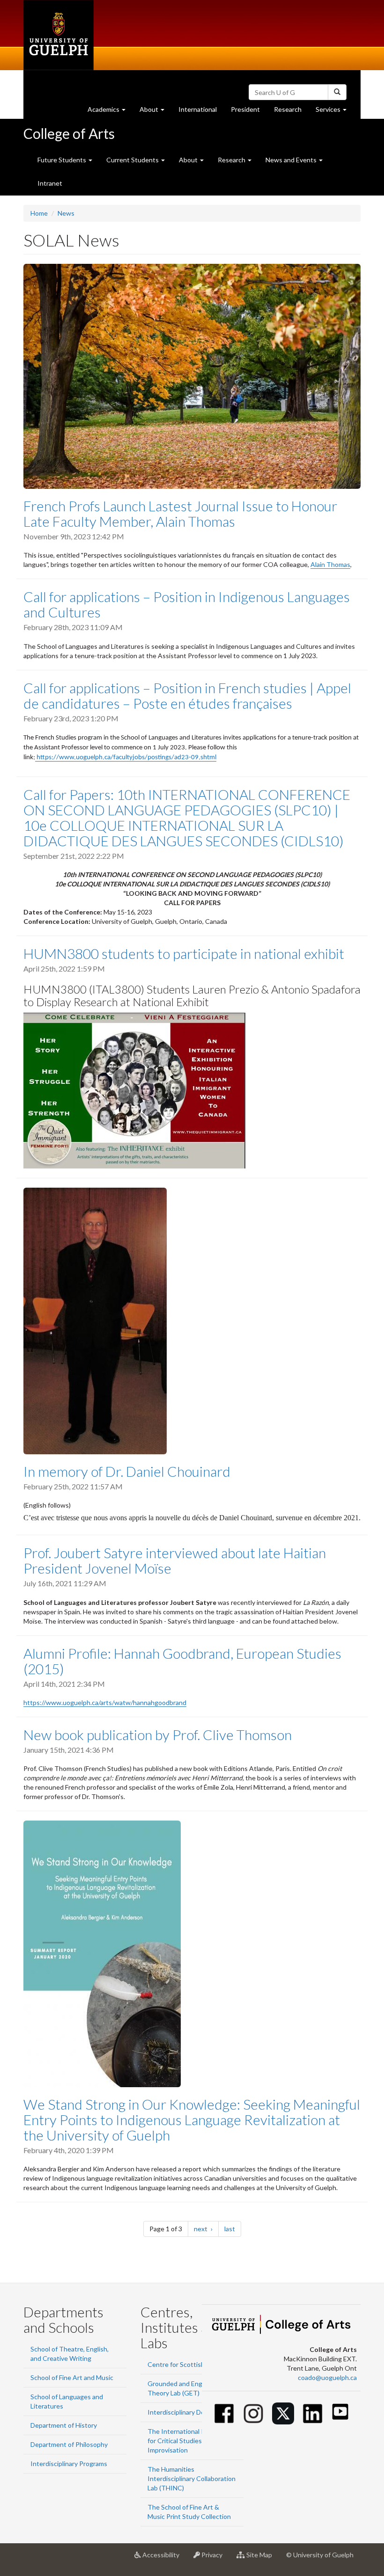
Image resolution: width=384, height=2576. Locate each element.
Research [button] (232, 160)
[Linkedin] (313, 2413)
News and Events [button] (292, 160)
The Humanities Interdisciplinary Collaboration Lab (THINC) (192, 2478)
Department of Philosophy (69, 2444)
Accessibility (164, 2558)
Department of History (64, 2425)
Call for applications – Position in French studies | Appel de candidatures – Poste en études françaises (187, 695)
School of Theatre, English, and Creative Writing (70, 2354)
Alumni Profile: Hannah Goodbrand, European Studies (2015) (182, 1661)
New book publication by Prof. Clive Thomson (158, 1734)
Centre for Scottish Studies (188, 2364)
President (245, 109)
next (206, 2228)
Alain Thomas (330, 564)
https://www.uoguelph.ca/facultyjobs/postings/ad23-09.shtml (126, 758)
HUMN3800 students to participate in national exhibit (184, 953)
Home (39, 213)
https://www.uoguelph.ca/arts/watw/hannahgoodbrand (105, 1702)
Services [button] (335, 112)
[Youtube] (340, 2412)
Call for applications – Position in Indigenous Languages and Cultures (187, 604)
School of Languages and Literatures (67, 2401)
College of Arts (69, 133)
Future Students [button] (63, 160)
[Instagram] (254, 2413)
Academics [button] (110, 112)
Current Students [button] (133, 160)
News (66, 213)
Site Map (262, 2558)
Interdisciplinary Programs (69, 2464)
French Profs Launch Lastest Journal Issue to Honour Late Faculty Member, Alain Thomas (180, 513)
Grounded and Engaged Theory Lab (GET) (182, 2388)
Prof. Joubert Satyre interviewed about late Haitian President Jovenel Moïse (175, 1560)
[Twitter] (283, 2413)
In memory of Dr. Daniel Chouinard (127, 1471)
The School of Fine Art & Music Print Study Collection (189, 2512)
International (198, 109)
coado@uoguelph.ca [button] (327, 2377)
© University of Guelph (320, 2555)
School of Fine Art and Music (72, 2377)
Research (291, 112)
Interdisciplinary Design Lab (188, 2412)
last (233, 2228)
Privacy (215, 2558)
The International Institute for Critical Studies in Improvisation (188, 2441)
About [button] (155, 112)
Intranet (50, 183)
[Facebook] (224, 2413)
